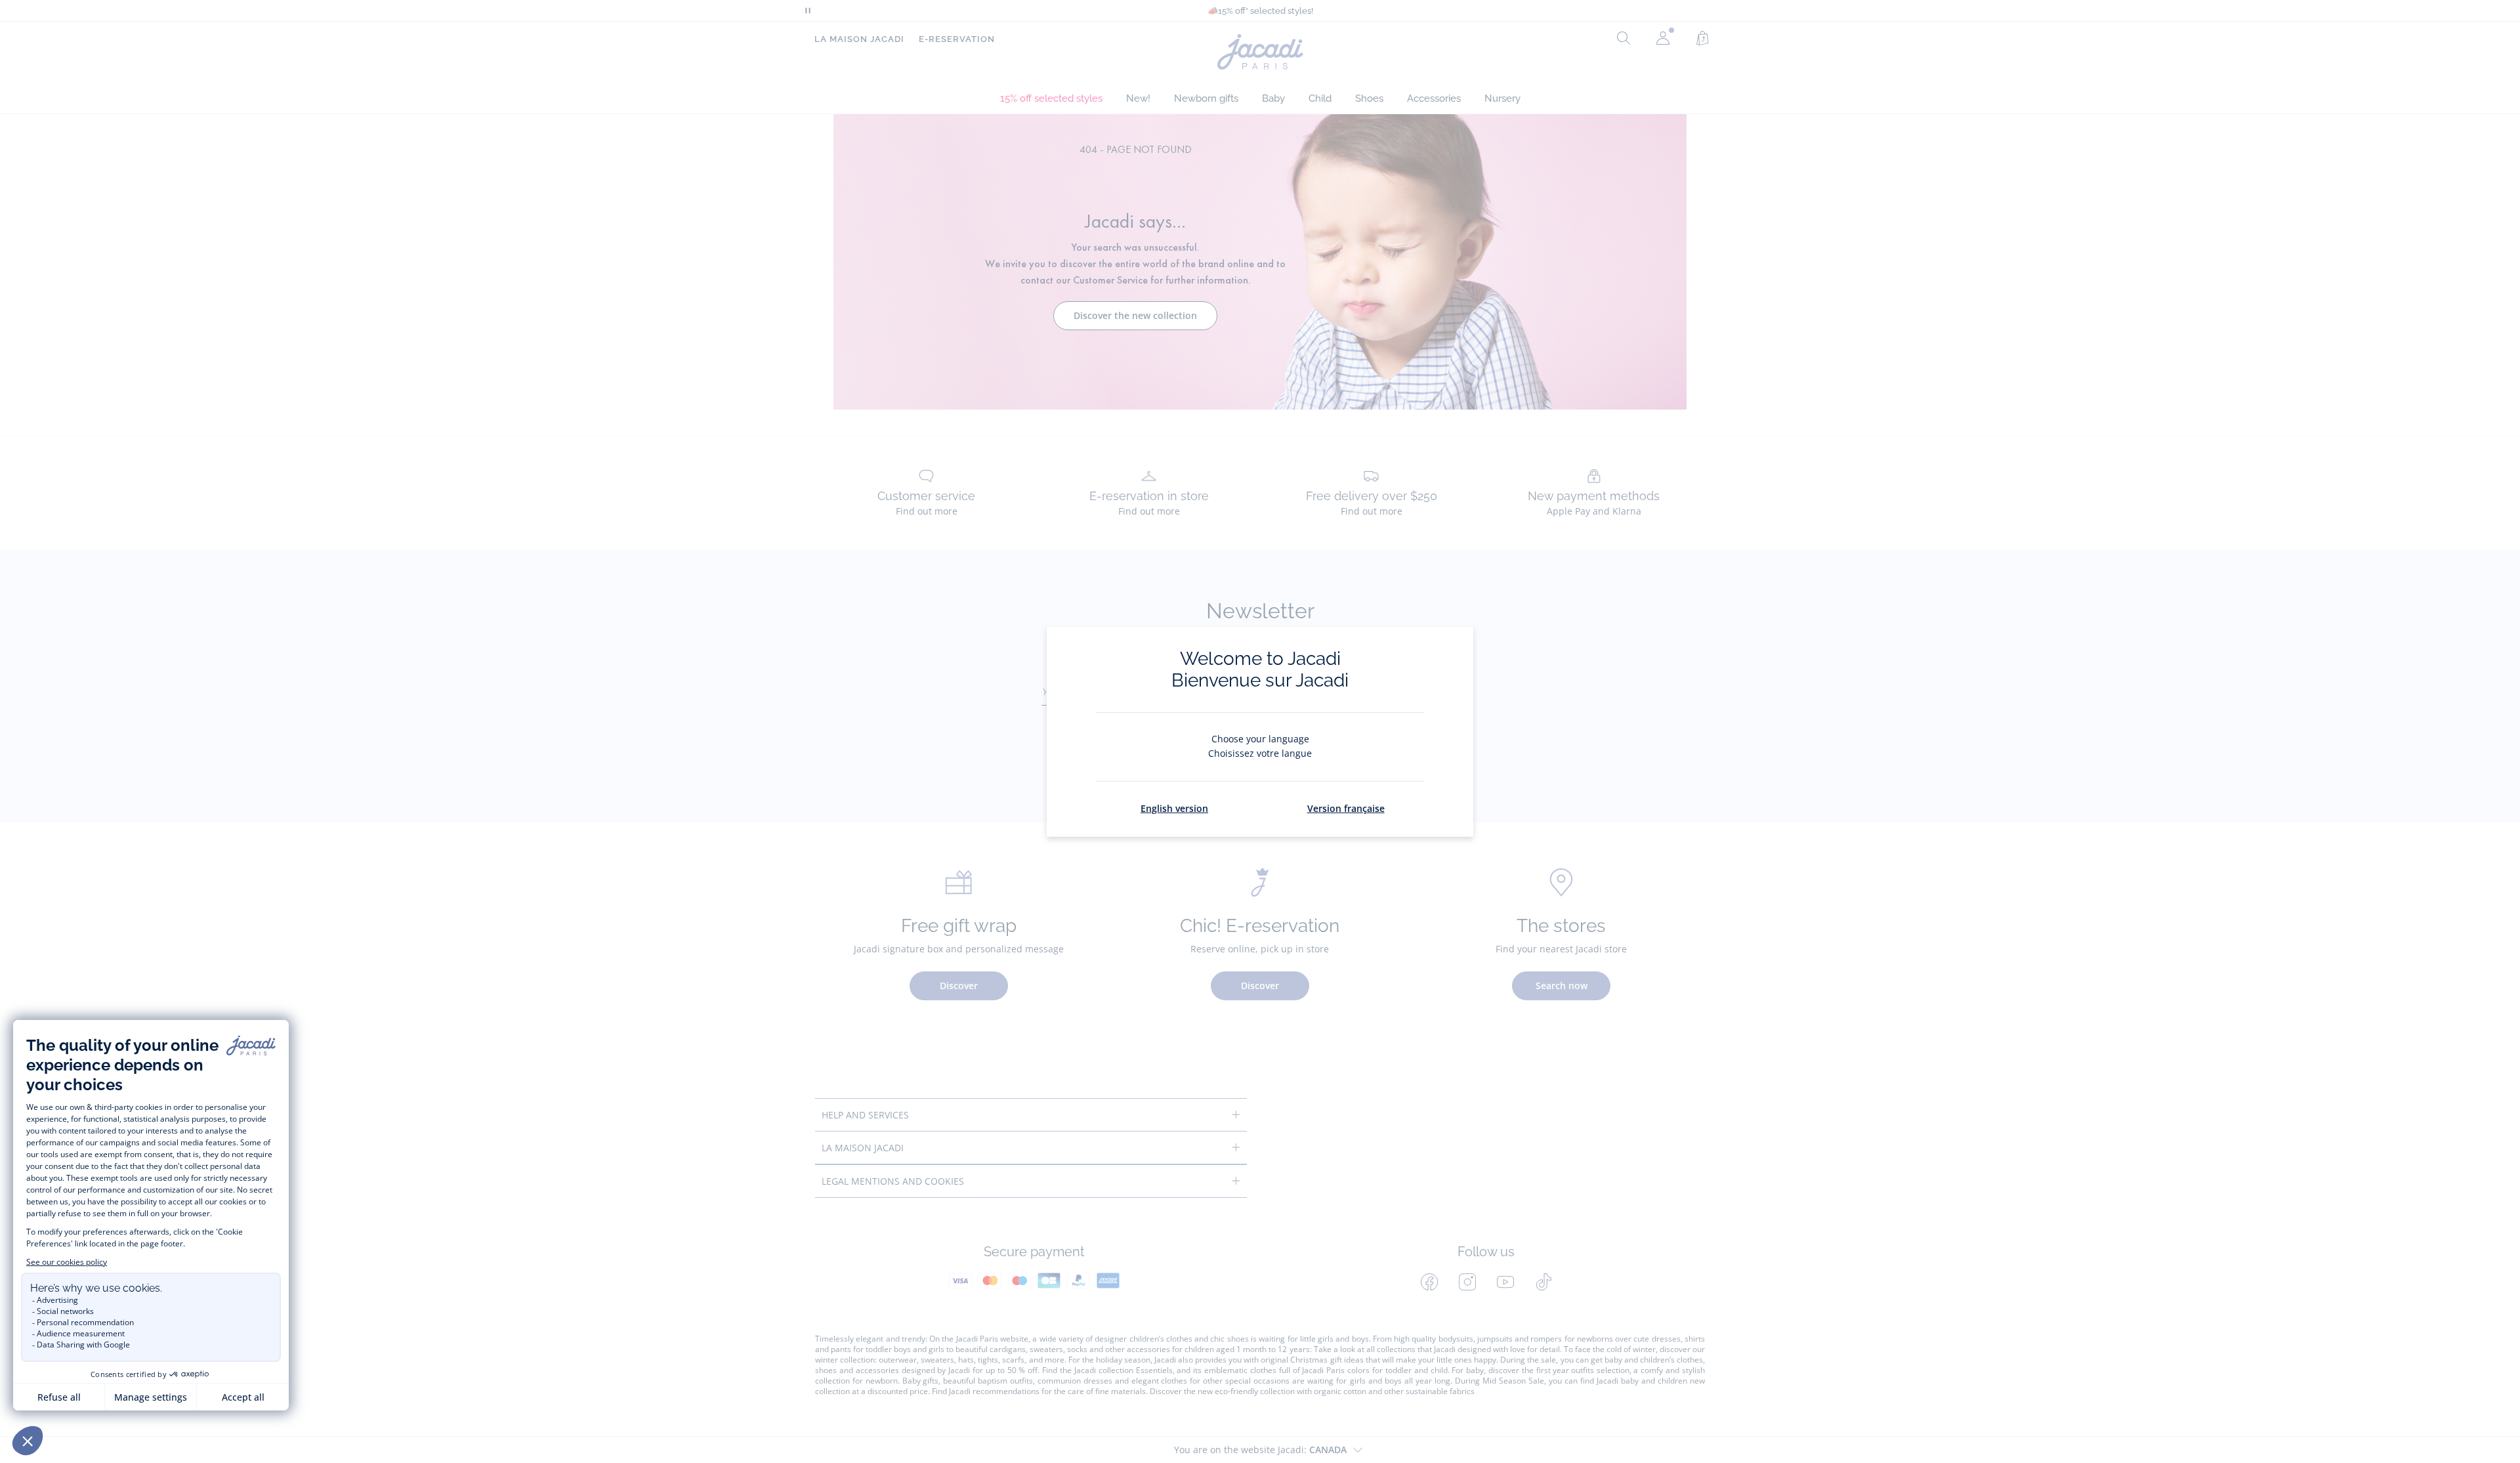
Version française (1346, 808)
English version (1174, 808)
